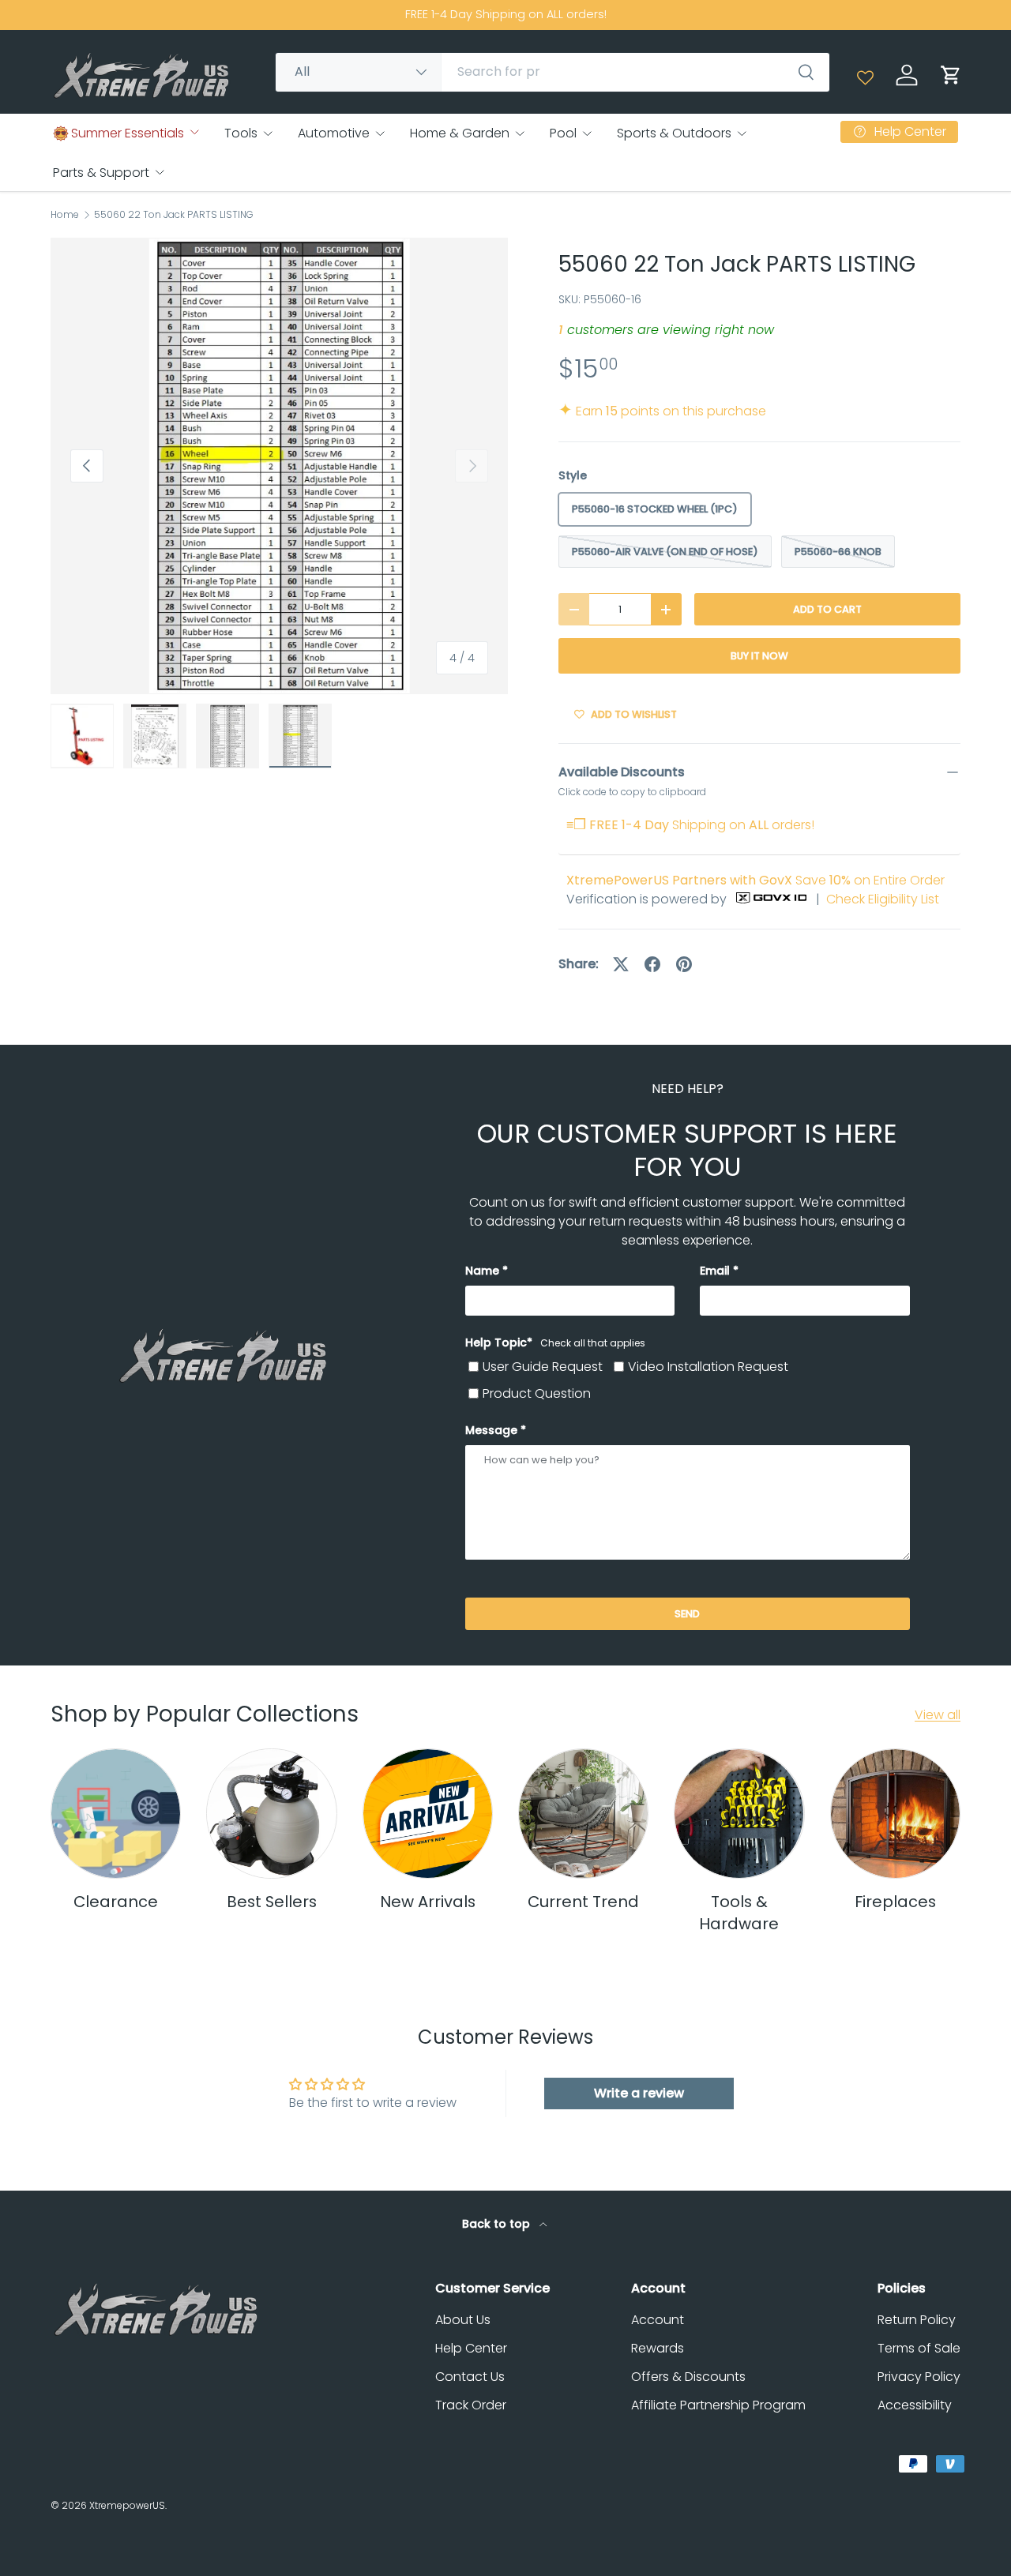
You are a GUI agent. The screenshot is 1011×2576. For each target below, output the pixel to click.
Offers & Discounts (688, 2377)
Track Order (471, 2405)
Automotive (334, 133)
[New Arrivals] (428, 1814)
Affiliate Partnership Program (718, 2405)
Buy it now (759, 656)
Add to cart (827, 609)
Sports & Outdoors (674, 133)
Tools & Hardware (739, 1913)
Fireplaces (895, 1902)
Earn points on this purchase (662, 411)
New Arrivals (428, 1902)
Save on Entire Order (755, 880)
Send (687, 1614)
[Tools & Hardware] (739, 1814)
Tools (241, 133)
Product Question (537, 1393)
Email (715, 1271)
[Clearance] (116, 1814)
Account (658, 2320)
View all (938, 1715)
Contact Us (470, 2377)
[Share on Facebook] (652, 964)
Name (482, 1271)
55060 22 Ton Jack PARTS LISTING (174, 215)
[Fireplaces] (895, 1814)
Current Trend (583, 1902)
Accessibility (915, 2405)
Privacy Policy (919, 2377)
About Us (463, 2320)
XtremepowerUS (127, 2505)
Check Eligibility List (883, 899)
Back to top (498, 2224)
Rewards (658, 2348)
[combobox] (552, 71)
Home (65, 215)
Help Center (471, 2348)
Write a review (639, 2093)
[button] (951, 75)
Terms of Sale (919, 2348)
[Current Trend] (583, 1814)
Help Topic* (555, 1342)
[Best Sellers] (271, 1814)
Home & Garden (460, 133)
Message (491, 1430)
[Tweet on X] (621, 964)
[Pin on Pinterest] (684, 964)
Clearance (116, 1902)
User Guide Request (543, 1367)
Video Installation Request (708, 1367)
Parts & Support (101, 173)
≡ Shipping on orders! (690, 825)
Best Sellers (272, 1902)
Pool (563, 133)
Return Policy (917, 2320)
